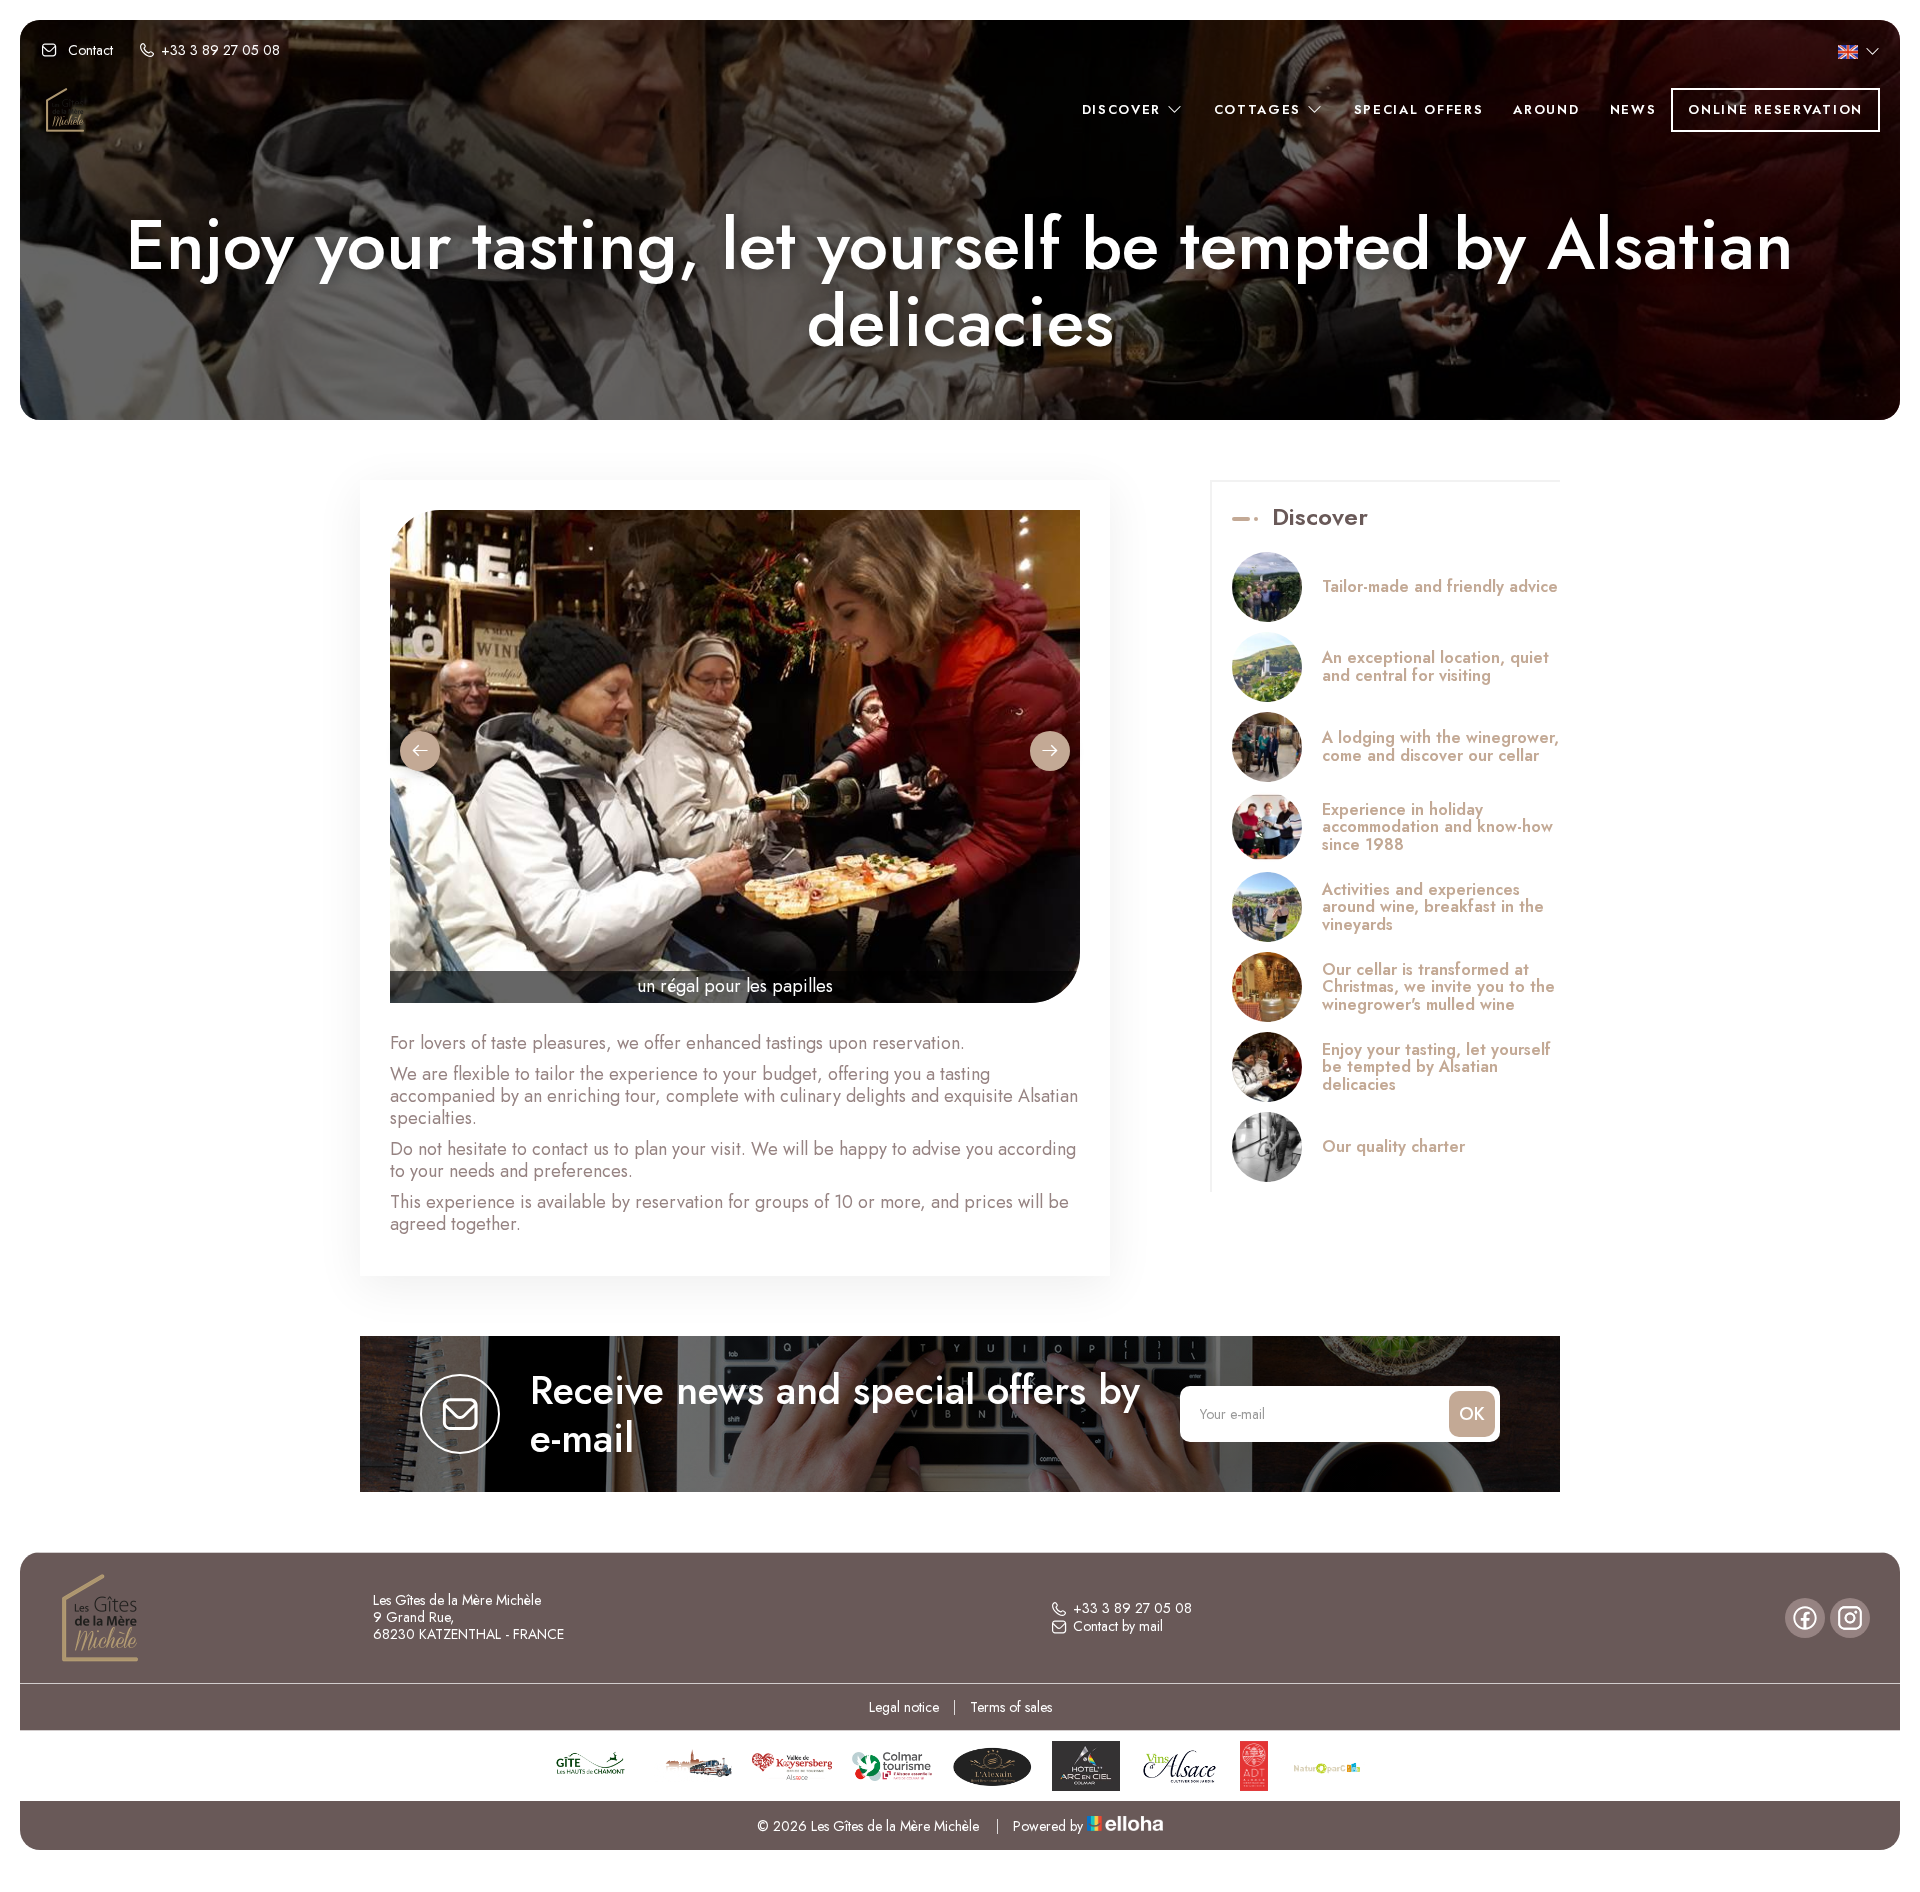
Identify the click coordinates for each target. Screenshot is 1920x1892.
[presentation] (420, 751)
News (1633, 109)
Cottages (1260, 109)
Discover (1124, 109)
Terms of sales (1011, 1707)
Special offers (1419, 109)
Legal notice (904, 1707)
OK (1472, 1414)
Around (1546, 109)
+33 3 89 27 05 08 (1132, 1609)
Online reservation (1775, 109)
